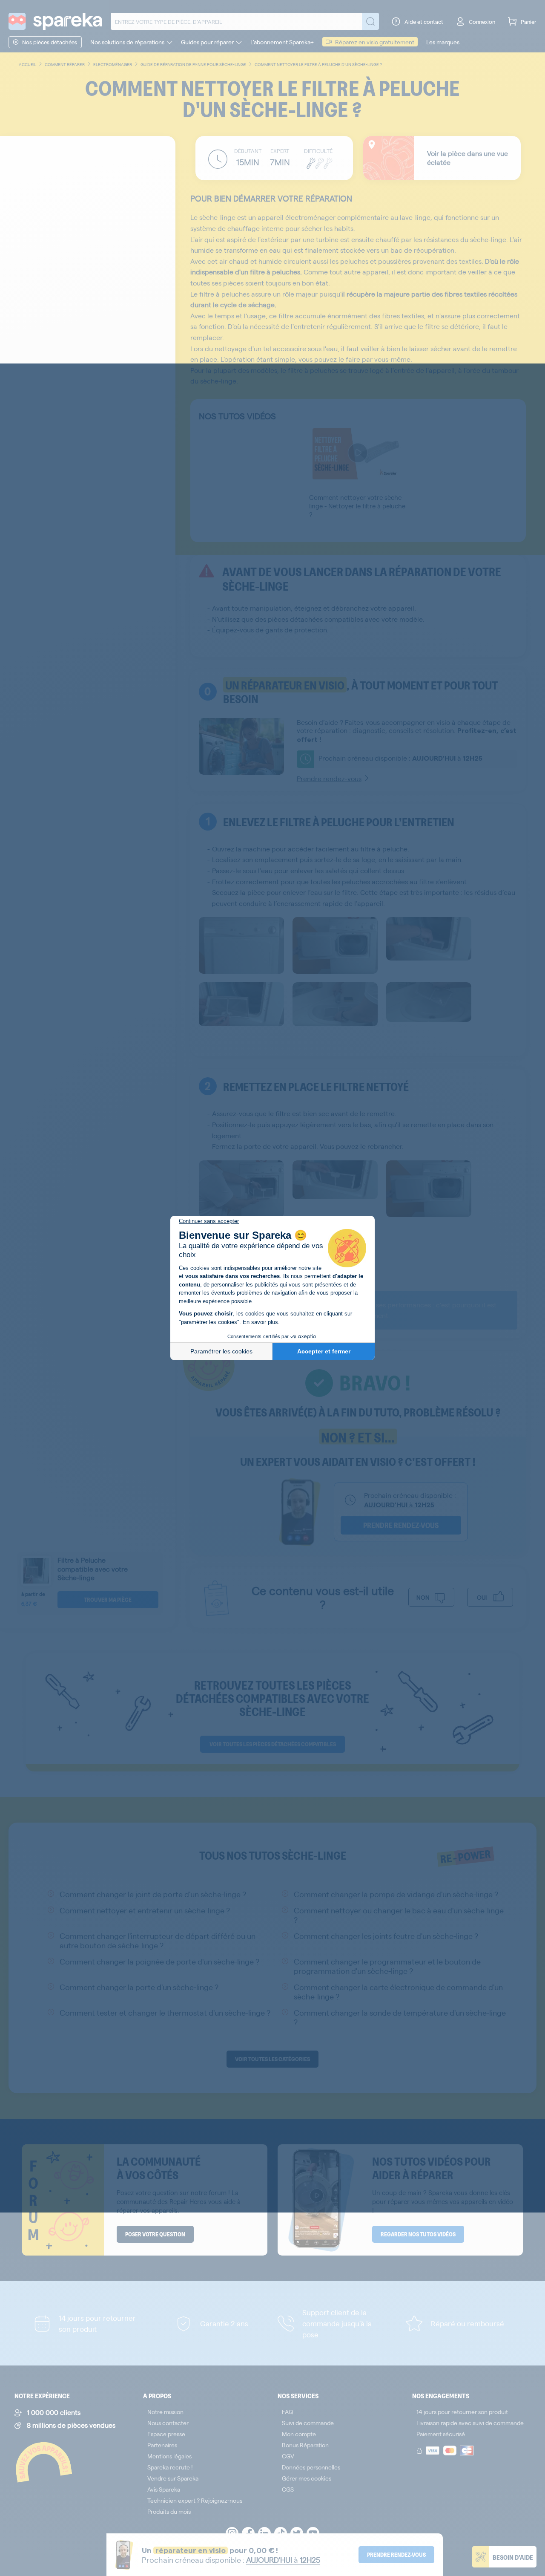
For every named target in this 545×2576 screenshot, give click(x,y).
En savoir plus (260, 1322)
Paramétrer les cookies (221, 1351)
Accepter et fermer (324, 1351)
